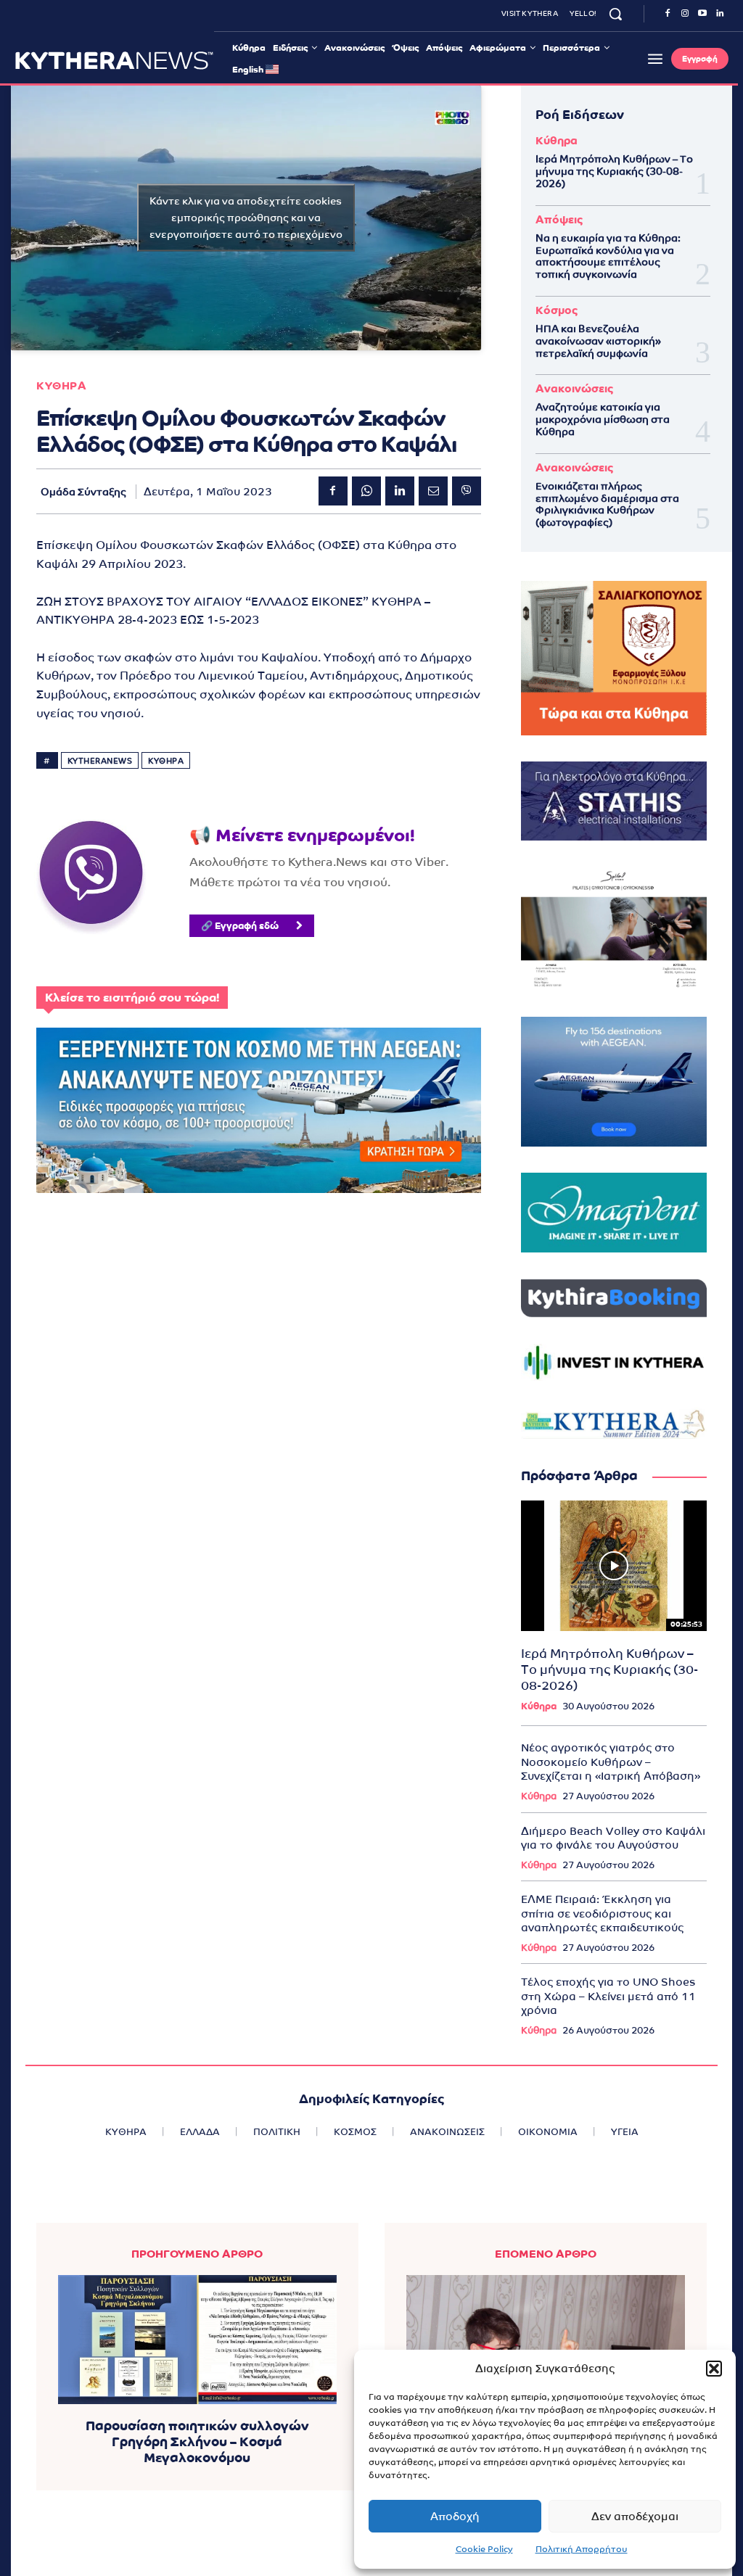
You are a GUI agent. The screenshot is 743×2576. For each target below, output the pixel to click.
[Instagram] (685, 14)
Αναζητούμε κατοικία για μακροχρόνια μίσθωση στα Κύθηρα (603, 419)
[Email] (433, 491)
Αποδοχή (455, 2516)
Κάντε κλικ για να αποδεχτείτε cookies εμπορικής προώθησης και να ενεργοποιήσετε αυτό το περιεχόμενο (246, 218)
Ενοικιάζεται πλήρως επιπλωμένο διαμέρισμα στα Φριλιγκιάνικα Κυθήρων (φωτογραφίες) (607, 504)
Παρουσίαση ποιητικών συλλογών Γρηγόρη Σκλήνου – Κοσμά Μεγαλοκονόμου (197, 2441)
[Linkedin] (720, 14)
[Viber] (467, 491)
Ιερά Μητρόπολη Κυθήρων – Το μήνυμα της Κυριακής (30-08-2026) (614, 171)
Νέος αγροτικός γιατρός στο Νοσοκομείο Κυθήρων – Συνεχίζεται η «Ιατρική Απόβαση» (611, 1762)
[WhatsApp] (366, 491)
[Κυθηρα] (114, 60)
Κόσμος (557, 310)
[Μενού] (655, 59)
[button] (714, 2369)
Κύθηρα (557, 140)
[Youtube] (702, 14)
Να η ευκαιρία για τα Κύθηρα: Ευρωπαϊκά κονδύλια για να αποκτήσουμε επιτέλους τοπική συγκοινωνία (608, 256)
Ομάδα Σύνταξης (83, 492)
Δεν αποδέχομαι (635, 2516)
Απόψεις (559, 219)
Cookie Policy (484, 2549)
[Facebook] (668, 14)
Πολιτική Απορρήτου (582, 2549)
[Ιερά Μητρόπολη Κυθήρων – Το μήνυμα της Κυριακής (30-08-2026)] (614, 1565)
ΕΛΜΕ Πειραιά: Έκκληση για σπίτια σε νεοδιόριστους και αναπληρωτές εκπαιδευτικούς (602, 1913)
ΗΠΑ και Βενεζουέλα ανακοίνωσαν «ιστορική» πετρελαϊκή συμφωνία (598, 341)
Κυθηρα (61, 385)
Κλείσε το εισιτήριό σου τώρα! (132, 998)
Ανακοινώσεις (574, 388)
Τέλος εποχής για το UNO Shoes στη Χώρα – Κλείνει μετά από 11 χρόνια (608, 1996)
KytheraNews (100, 761)
